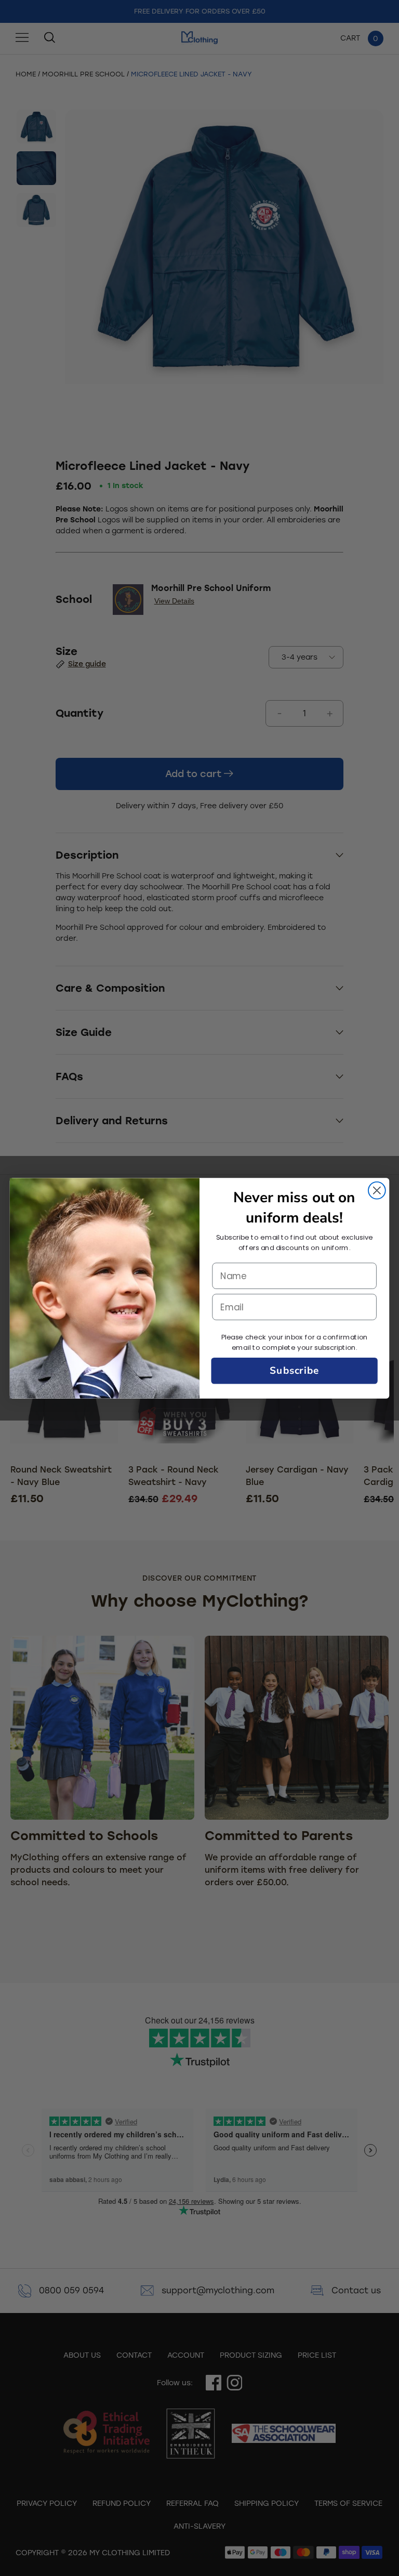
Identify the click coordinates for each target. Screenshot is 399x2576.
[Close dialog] (377, 1190)
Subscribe (294, 1370)
